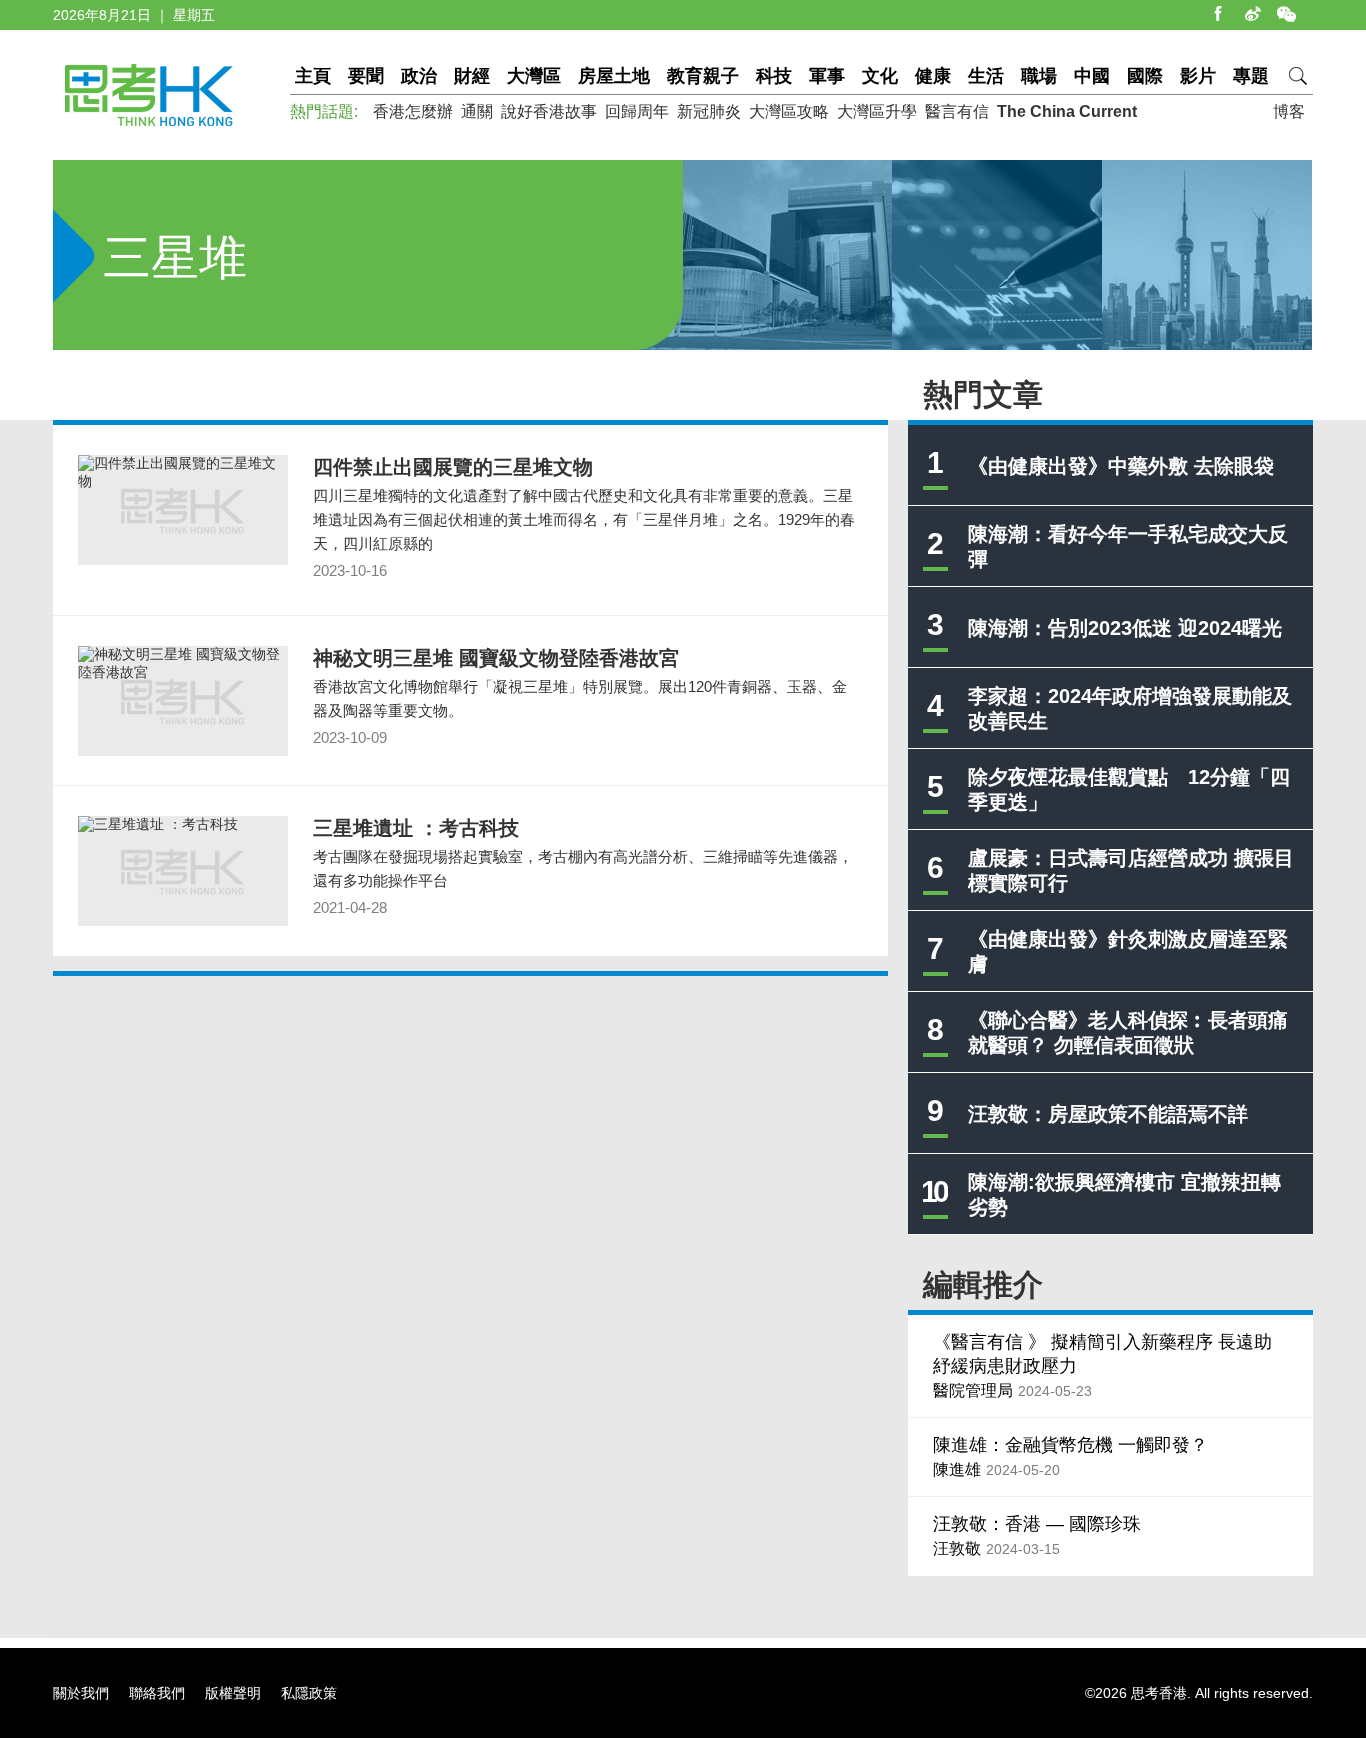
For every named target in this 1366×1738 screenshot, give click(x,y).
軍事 (827, 76)
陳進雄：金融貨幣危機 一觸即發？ (1070, 1445)
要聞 (366, 76)
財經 (472, 76)
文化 (880, 76)
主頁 (313, 76)
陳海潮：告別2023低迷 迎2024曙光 (1125, 628)
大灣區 (534, 76)
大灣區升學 (877, 111)
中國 (1092, 76)
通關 (477, 111)
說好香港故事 (549, 111)
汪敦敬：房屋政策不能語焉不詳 (1108, 1114)
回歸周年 (637, 111)
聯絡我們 (157, 1693)
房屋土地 (614, 76)
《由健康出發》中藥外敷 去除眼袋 (1121, 466)
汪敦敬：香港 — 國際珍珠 (1037, 1524)
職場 (1039, 76)
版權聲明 (233, 1693)
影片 (1198, 76)
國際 (1145, 76)
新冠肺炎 (709, 111)
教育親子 (703, 76)
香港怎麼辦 (413, 111)
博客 (1289, 111)
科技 (774, 76)
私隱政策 (309, 1693)
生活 (986, 76)
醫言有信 (957, 111)
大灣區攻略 (789, 111)
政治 (419, 76)
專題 (1251, 76)
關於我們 (81, 1693)
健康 (933, 76)
